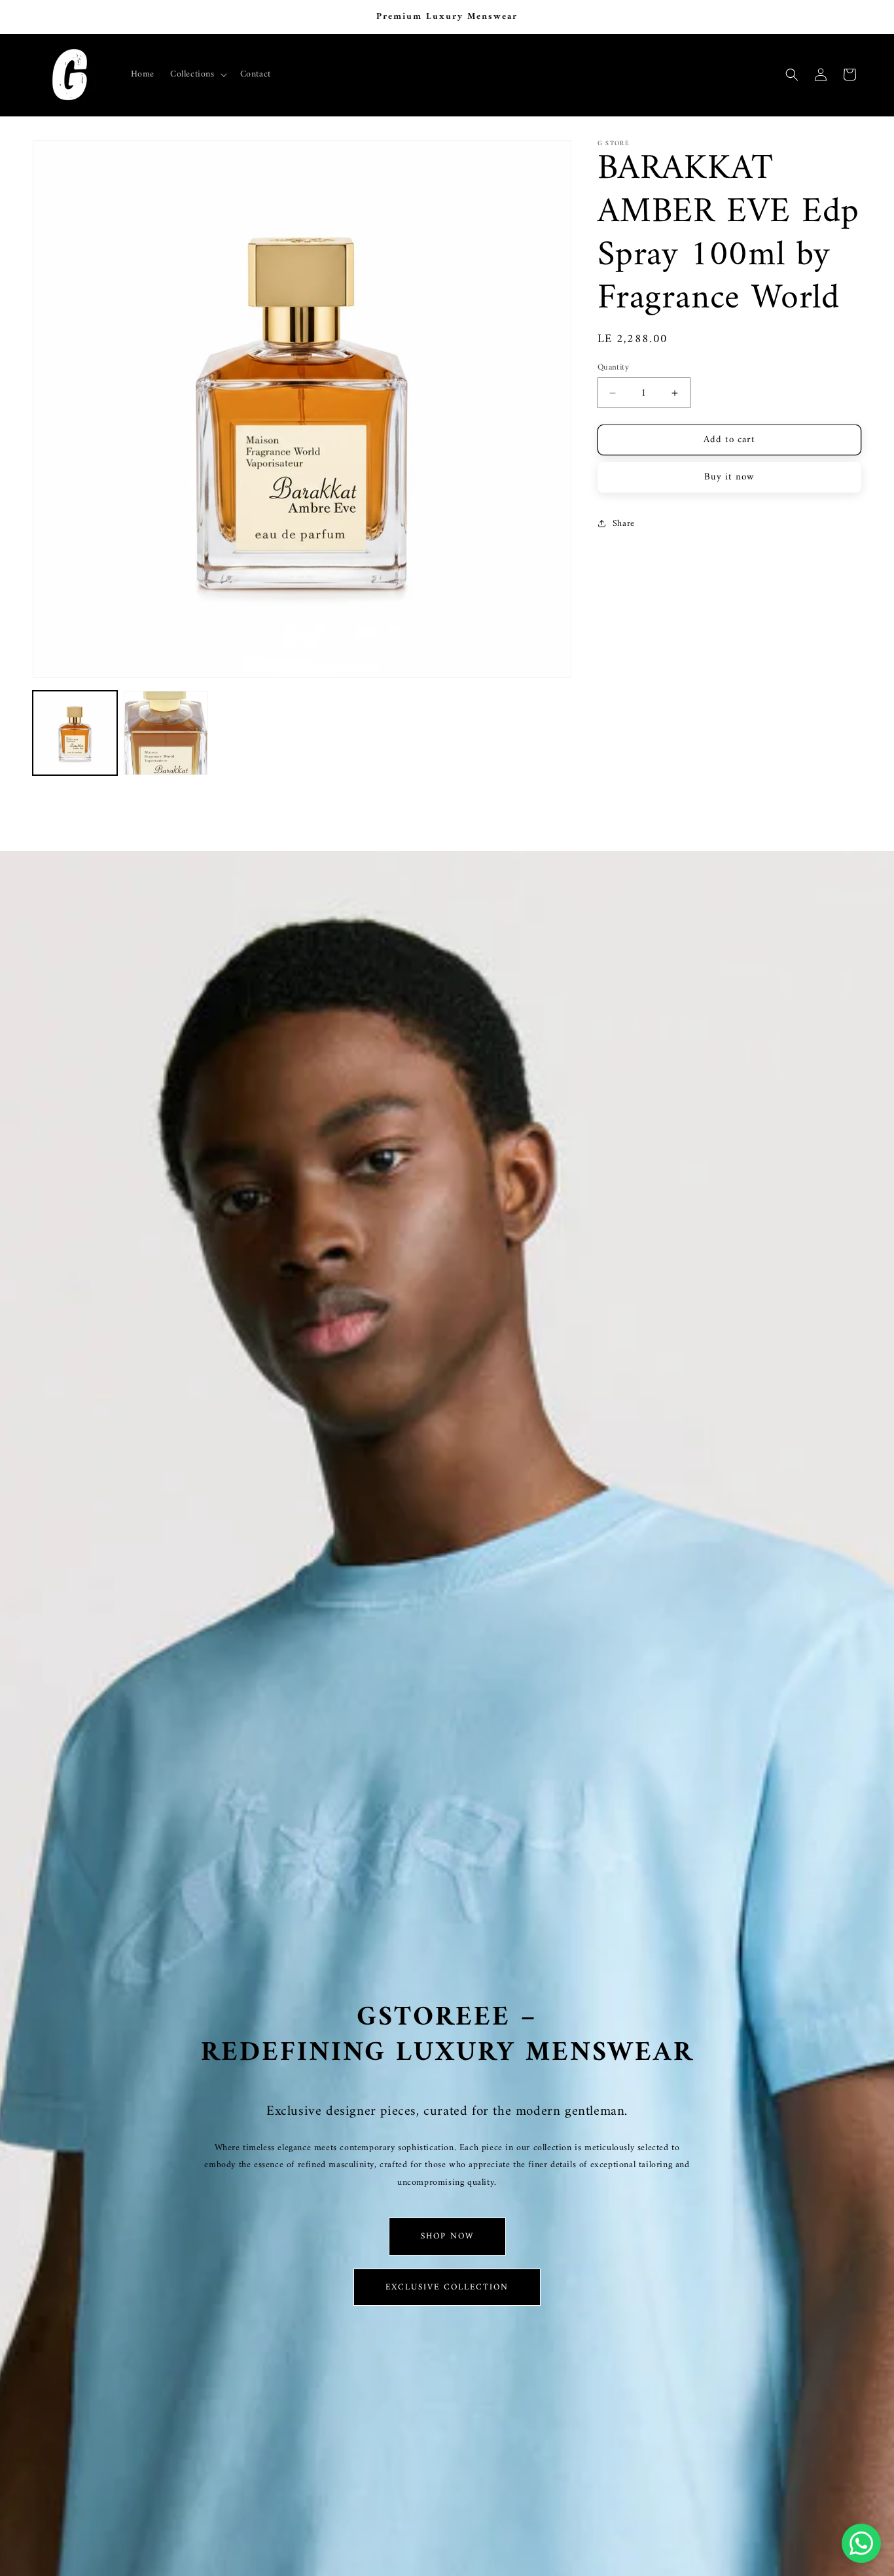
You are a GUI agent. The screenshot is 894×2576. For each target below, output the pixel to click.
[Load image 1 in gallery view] (75, 733)
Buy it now (729, 477)
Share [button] (624, 524)
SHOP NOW (447, 2236)
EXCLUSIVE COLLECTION (447, 2287)
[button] (197, 75)
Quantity (613, 368)
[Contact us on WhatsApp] (861, 2543)
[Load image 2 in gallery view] (166, 733)
